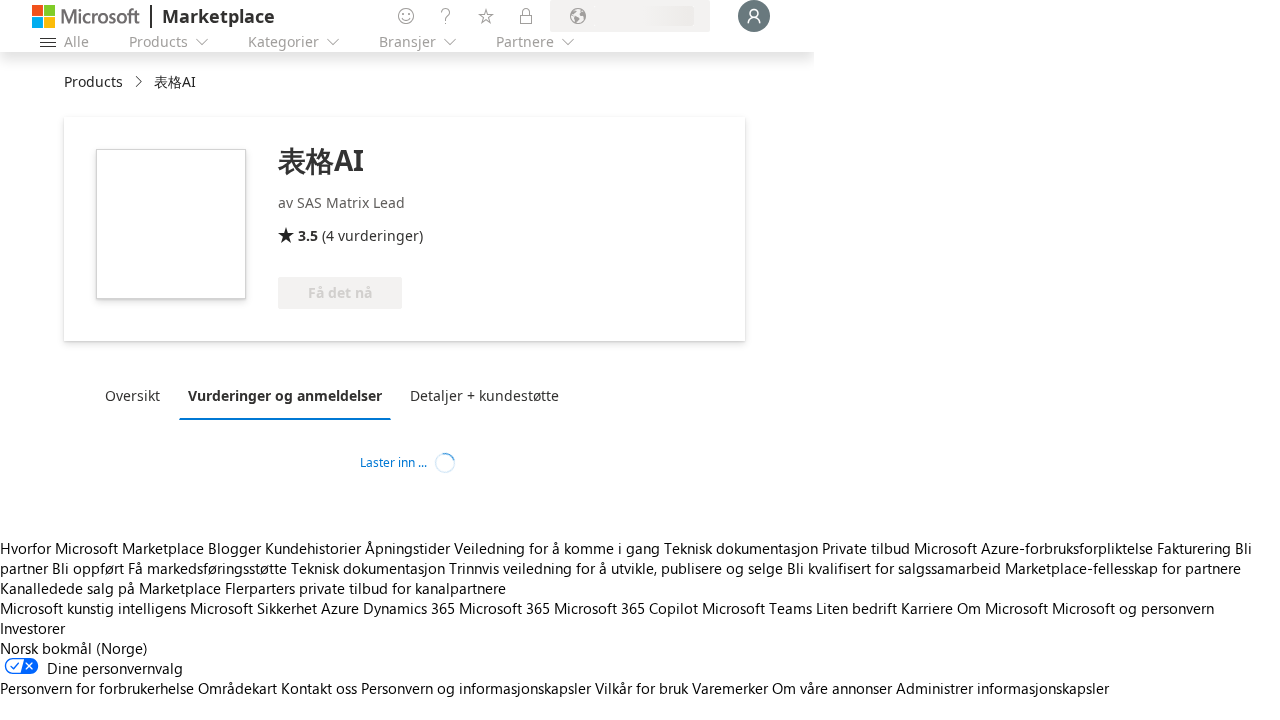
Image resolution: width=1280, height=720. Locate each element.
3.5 (308, 235)
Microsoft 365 (504, 608)
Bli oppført (88, 568)
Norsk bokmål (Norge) (74, 648)
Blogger (234, 548)
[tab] (137, 395)
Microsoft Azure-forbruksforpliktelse (1035, 548)
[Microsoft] (86, 16)
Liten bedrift (856, 608)
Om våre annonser (832, 688)
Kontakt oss (319, 688)
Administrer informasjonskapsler (1002, 688)
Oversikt (132, 395)
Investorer (32, 628)
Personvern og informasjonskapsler (476, 688)
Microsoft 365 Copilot (626, 608)
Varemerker (730, 688)
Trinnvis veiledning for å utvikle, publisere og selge (616, 568)
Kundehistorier (313, 548)
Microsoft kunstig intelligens (93, 608)
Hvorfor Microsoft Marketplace (102, 548)
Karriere (927, 608)
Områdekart (237, 688)
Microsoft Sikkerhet (253, 608)
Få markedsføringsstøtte (207, 568)
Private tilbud (866, 548)
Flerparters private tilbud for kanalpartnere (365, 588)
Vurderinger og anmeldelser (285, 395)
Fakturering (1194, 548)
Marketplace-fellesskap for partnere (1123, 568)
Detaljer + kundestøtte (484, 395)
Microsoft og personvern (1133, 608)
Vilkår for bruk (641, 688)
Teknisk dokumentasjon (741, 548)
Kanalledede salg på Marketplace (110, 588)
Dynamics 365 (409, 608)
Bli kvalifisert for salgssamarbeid (894, 568)
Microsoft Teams (757, 608)
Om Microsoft (1002, 608)
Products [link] (93, 81)
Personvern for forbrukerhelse (97, 688)
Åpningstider (407, 548)
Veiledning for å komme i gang (557, 548)
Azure (340, 608)
